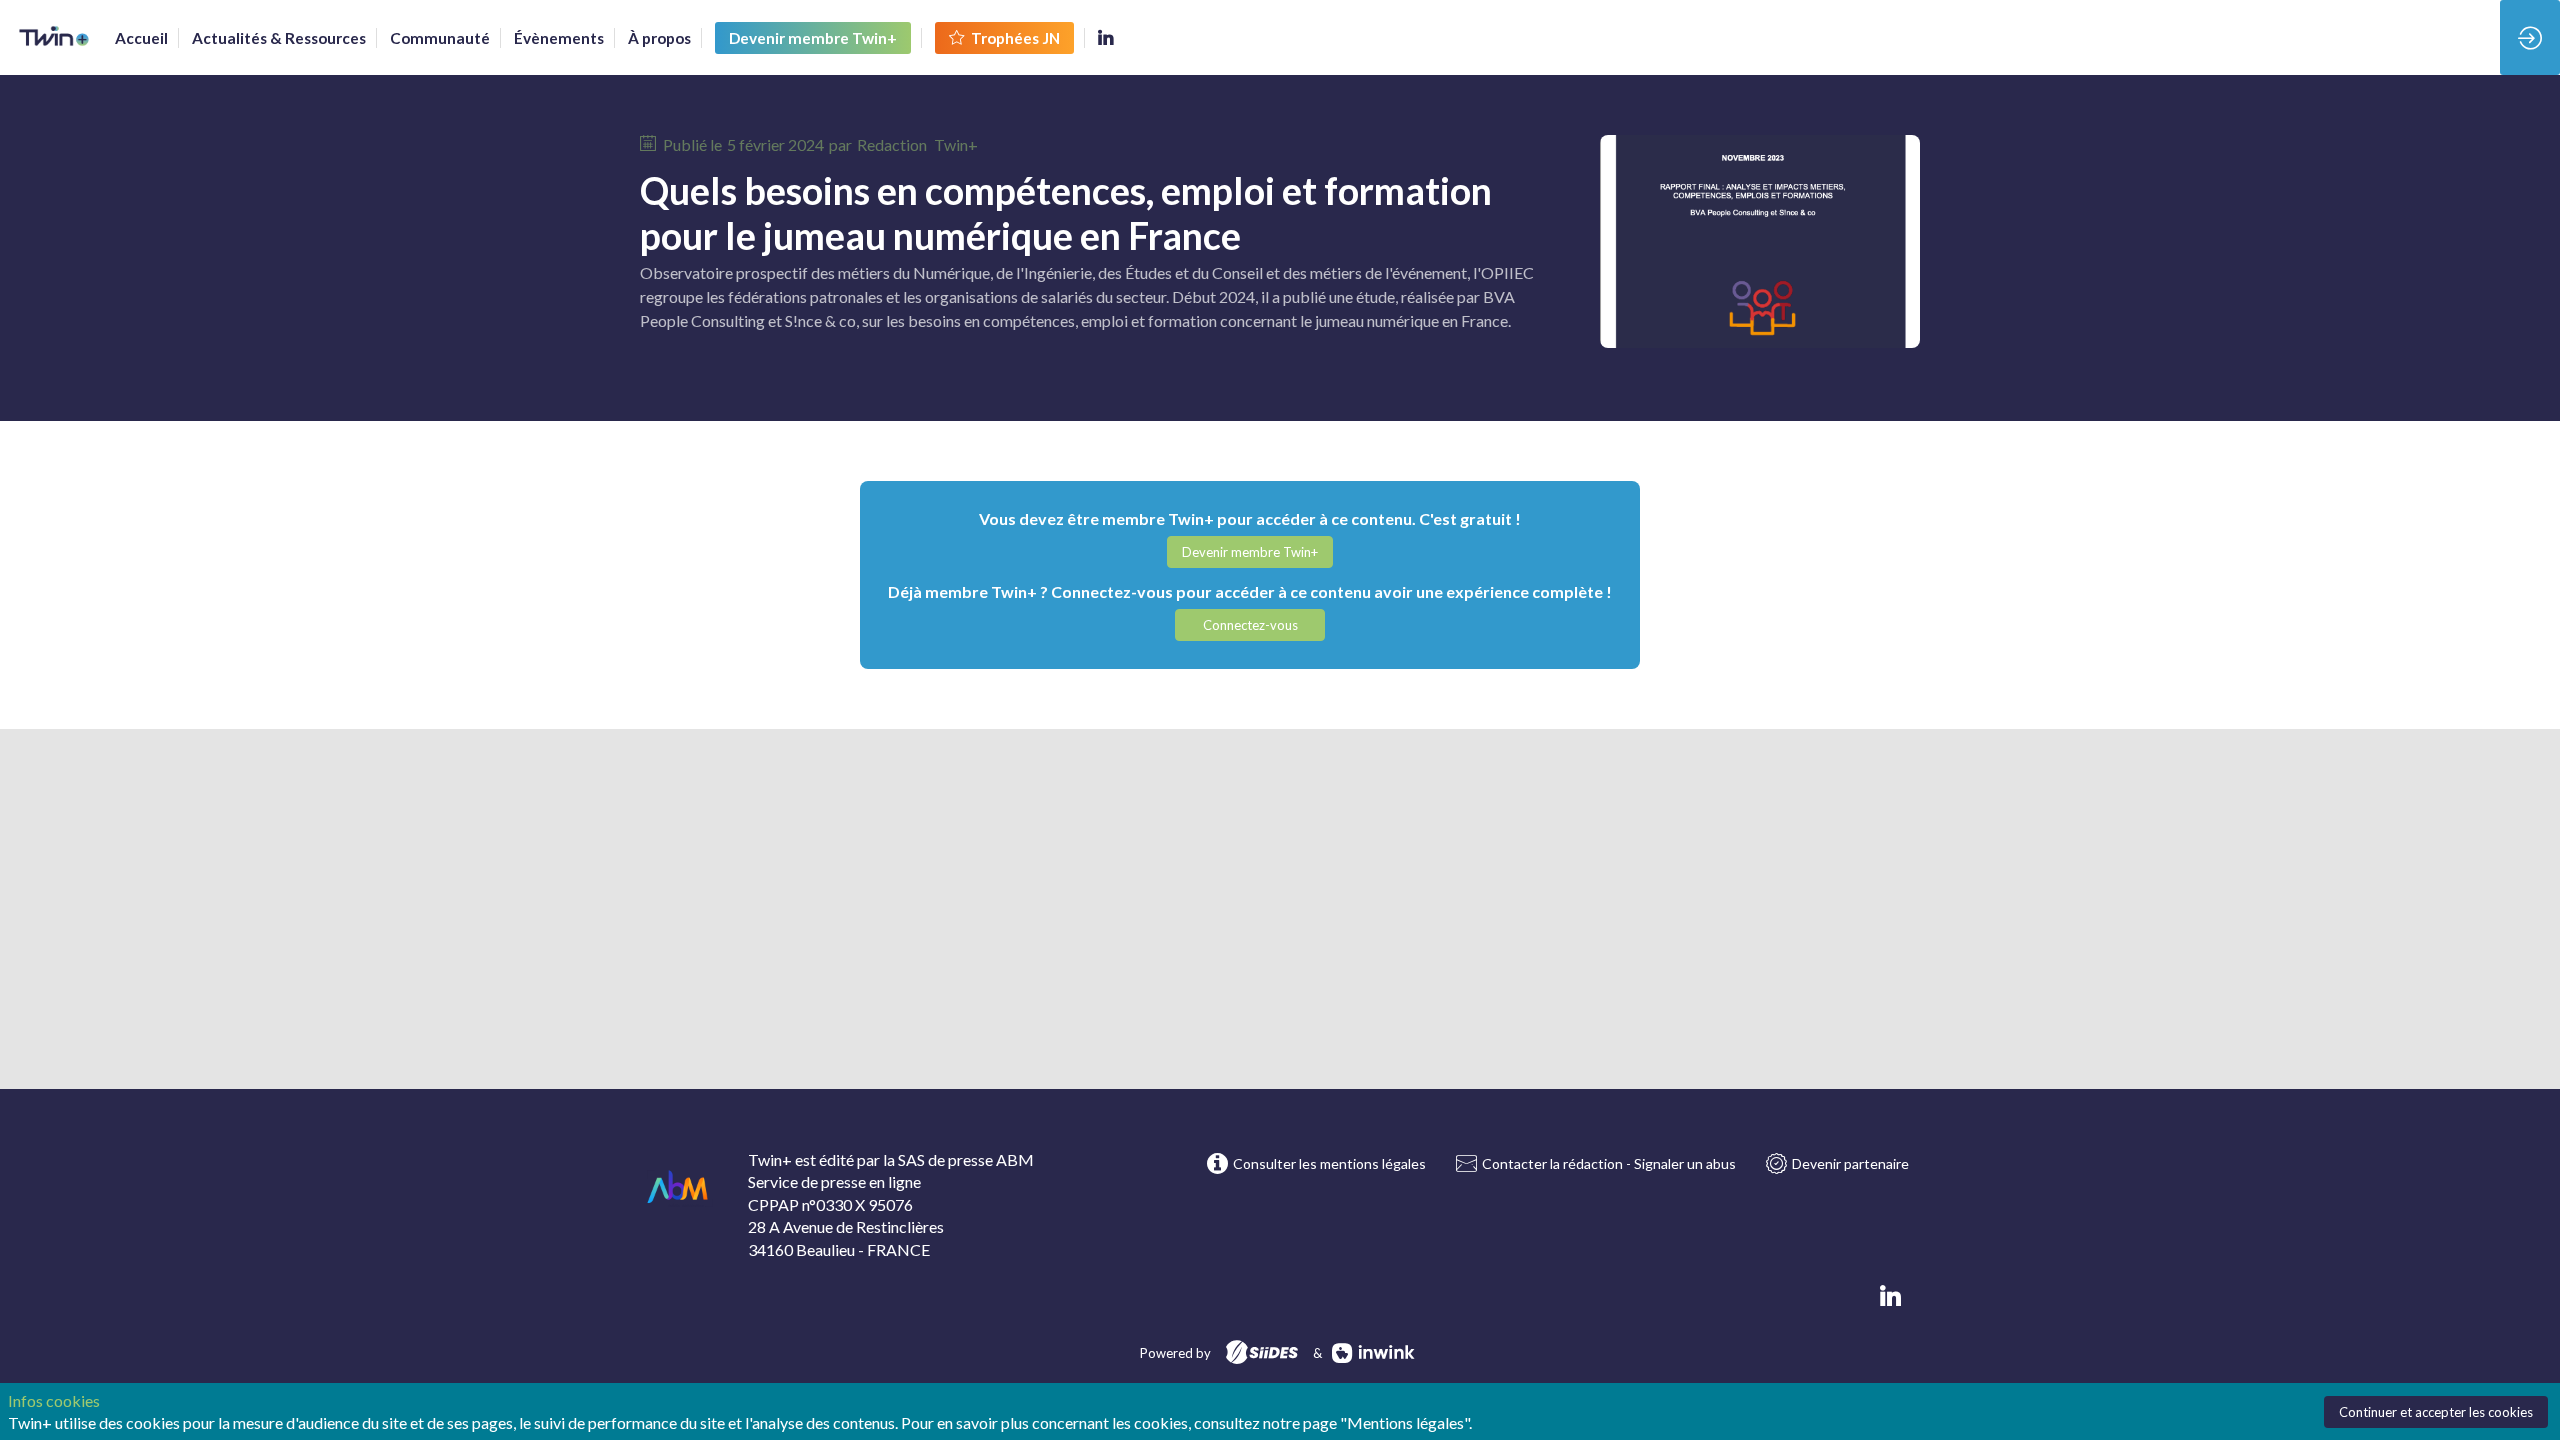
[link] (141, 38)
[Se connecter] (2530, 37)
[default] (440, 38)
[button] (813, 38)
